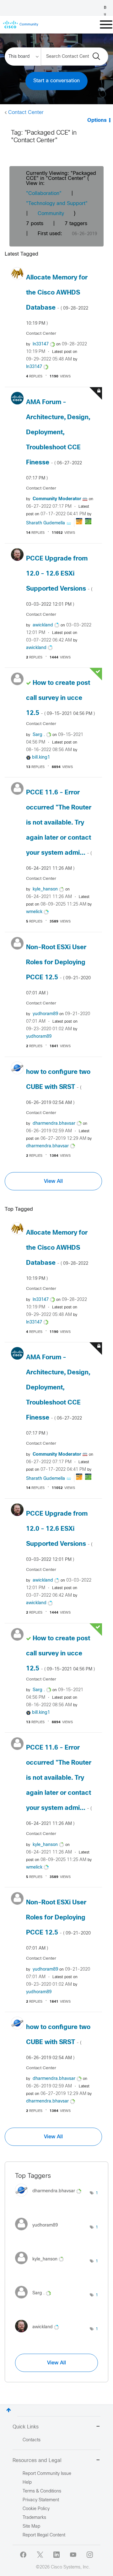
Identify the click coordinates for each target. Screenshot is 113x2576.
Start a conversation (56, 81)
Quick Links (26, 2427)
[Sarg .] (35, 2300)
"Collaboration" (44, 194)
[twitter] (40, 2555)
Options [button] (97, 120)
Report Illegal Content (44, 2535)
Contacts (32, 2440)
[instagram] (90, 2555)
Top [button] (9, 2410)
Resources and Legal (37, 2461)
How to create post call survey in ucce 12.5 (60, 698)
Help (27, 2483)
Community (51, 214)
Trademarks (34, 2518)
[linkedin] (56, 2555)
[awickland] (39, 2334)
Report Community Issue (47, 2474)
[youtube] (73, 2555)
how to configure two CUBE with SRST (58, 1087)
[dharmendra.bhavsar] (51, 2198)
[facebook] (23, 2555)
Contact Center (26, 113)
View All (53, 1181)
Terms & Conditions (42, 2491)
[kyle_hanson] (42, 2266)
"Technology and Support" (57, 204)
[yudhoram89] (39, 2232)
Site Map (31, 2527)
